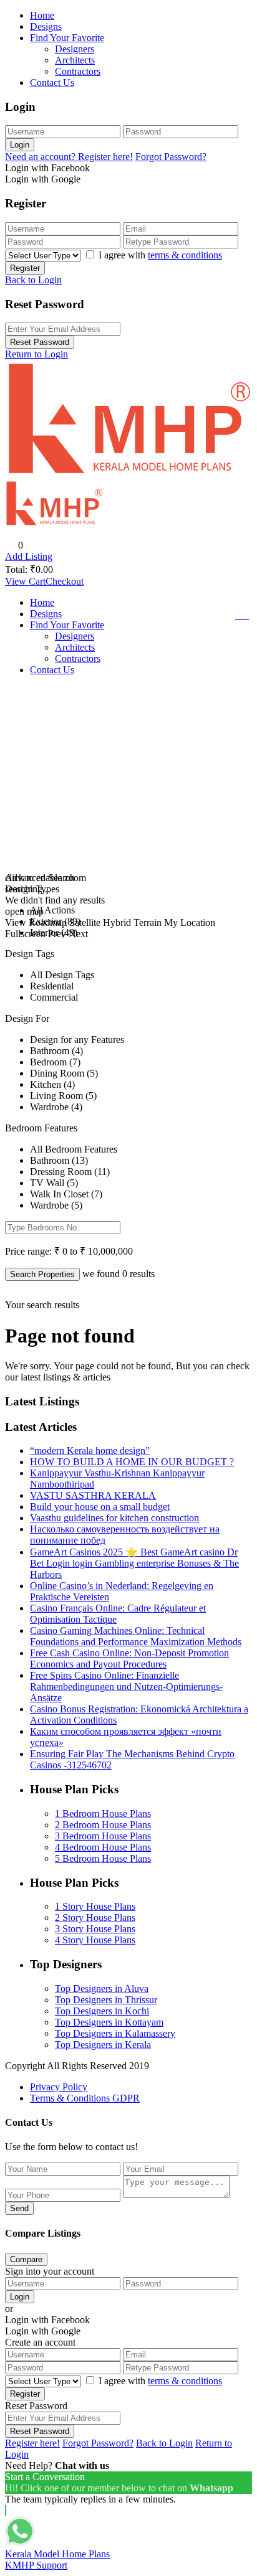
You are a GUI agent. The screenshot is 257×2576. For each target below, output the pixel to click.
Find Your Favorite (67, 38)
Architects (75, 60)
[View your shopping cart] (244, 615)
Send (19, 2208)
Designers (75, 49)
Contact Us (52, 83)
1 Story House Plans (95, 1906)
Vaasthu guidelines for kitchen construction (114, 1518)
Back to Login (33, 280)
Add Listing (29, 556)
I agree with (160, 255)
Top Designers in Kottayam (109, 2022)
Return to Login (36, 354)
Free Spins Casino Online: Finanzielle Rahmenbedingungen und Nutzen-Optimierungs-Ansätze (126, 1687)
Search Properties (42, 1274)
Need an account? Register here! (69, 157)
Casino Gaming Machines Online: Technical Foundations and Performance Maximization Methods (136, 1636)
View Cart (25, 581)
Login (20, 145)
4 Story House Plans (95, 1940)
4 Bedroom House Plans (103, 1847)
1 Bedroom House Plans (103, 1814)
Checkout (65, 581)
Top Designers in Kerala (103, 2045)
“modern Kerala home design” (90, 1451)
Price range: (28, 1251)
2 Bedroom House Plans (103, 1825)
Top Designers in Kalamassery (115, 2033)
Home (42, 15)
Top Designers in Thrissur (106, 2000)
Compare (26, 2259)
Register (25, 268)
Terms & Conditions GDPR (85, 2098)
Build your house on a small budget (100, 1507)
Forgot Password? (171, 157)
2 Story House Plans (95, 1918)
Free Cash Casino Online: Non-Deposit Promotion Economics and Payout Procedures (129, 1658)
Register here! (32, 2443)
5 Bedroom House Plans (103, 1858)
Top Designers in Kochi (102, 2011)
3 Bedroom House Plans (103, 1836)
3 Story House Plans (95, 1929)
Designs (46, 26)
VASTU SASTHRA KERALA (93, 1495)
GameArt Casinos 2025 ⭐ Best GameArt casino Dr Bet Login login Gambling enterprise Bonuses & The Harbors (134, 1563)
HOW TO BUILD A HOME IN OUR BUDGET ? (132, 1462)
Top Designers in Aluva (102, 1989)
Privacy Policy (59, 2087)
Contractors (78, 71)
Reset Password (40, 342)
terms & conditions (185, 255)
